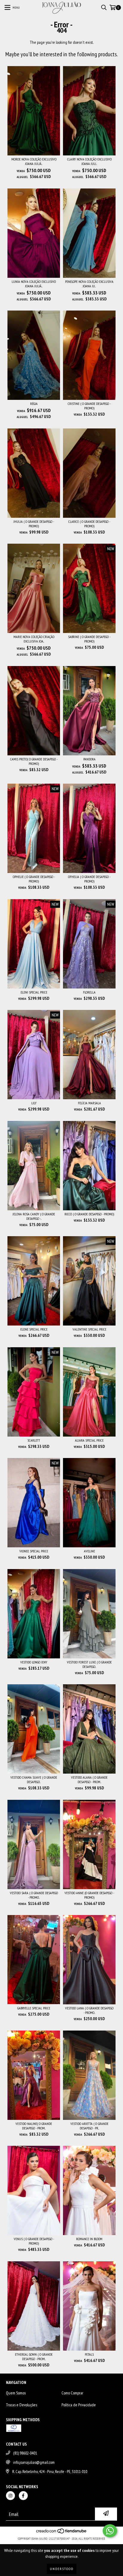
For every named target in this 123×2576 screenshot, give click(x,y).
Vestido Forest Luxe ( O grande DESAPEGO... (89, 1664)
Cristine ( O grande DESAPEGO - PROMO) (89, 406)
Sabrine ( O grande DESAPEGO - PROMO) (89, 639)
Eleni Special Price (34, 992)
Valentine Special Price (89, 1329)
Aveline (89, 1551)
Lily (34, 1103)
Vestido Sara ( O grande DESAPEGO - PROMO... (34, 1895)
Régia (34, 404)
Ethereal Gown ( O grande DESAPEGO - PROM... (34, 2357)
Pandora (89, 759)
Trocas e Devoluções (21, 2405)
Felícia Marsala (89, 1103)
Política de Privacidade (79, 2405)
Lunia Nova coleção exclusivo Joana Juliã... (34, 284)
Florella (89, 992)
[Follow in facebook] (23, 2496)
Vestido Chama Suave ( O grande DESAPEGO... (34, 1780)
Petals (89, 2354)
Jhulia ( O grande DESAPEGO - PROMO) (34, 524)
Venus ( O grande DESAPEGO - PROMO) (34, 2241)
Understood (62, 2569)
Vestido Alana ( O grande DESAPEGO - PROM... (89, 1780)
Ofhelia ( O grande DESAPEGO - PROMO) (89, 879)
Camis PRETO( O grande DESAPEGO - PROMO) (34, 761)
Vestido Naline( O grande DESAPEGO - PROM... (34, 2126)
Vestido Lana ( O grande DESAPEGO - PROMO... (89, 2010)
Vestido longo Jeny (34, 1662)
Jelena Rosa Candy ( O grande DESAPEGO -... (34, 1216)
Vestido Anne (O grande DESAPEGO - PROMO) (89, 1895)
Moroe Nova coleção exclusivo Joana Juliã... (34, 161)
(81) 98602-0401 (25, 2453)
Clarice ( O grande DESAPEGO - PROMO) (89, 524)
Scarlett (34, 1440)
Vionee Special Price (34, 1551)
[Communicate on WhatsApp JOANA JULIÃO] (110, 2531)
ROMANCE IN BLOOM (89, 2239)
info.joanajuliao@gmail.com (34, 2462)
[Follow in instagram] (10, 2496)
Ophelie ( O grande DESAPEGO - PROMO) (34, 879)
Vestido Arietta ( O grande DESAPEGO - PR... (89, 2126)
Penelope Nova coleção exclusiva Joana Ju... (89, 284)
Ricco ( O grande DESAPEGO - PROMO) (89, 1214)
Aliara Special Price (89, 1440)
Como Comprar (72, 2393)
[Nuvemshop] (62, 2533)
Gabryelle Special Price (34, 2008)
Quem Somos (16, 2393)
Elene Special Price (34, 1329)
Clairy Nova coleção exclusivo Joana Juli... (89, 161)
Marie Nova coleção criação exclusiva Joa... (34, 639)
